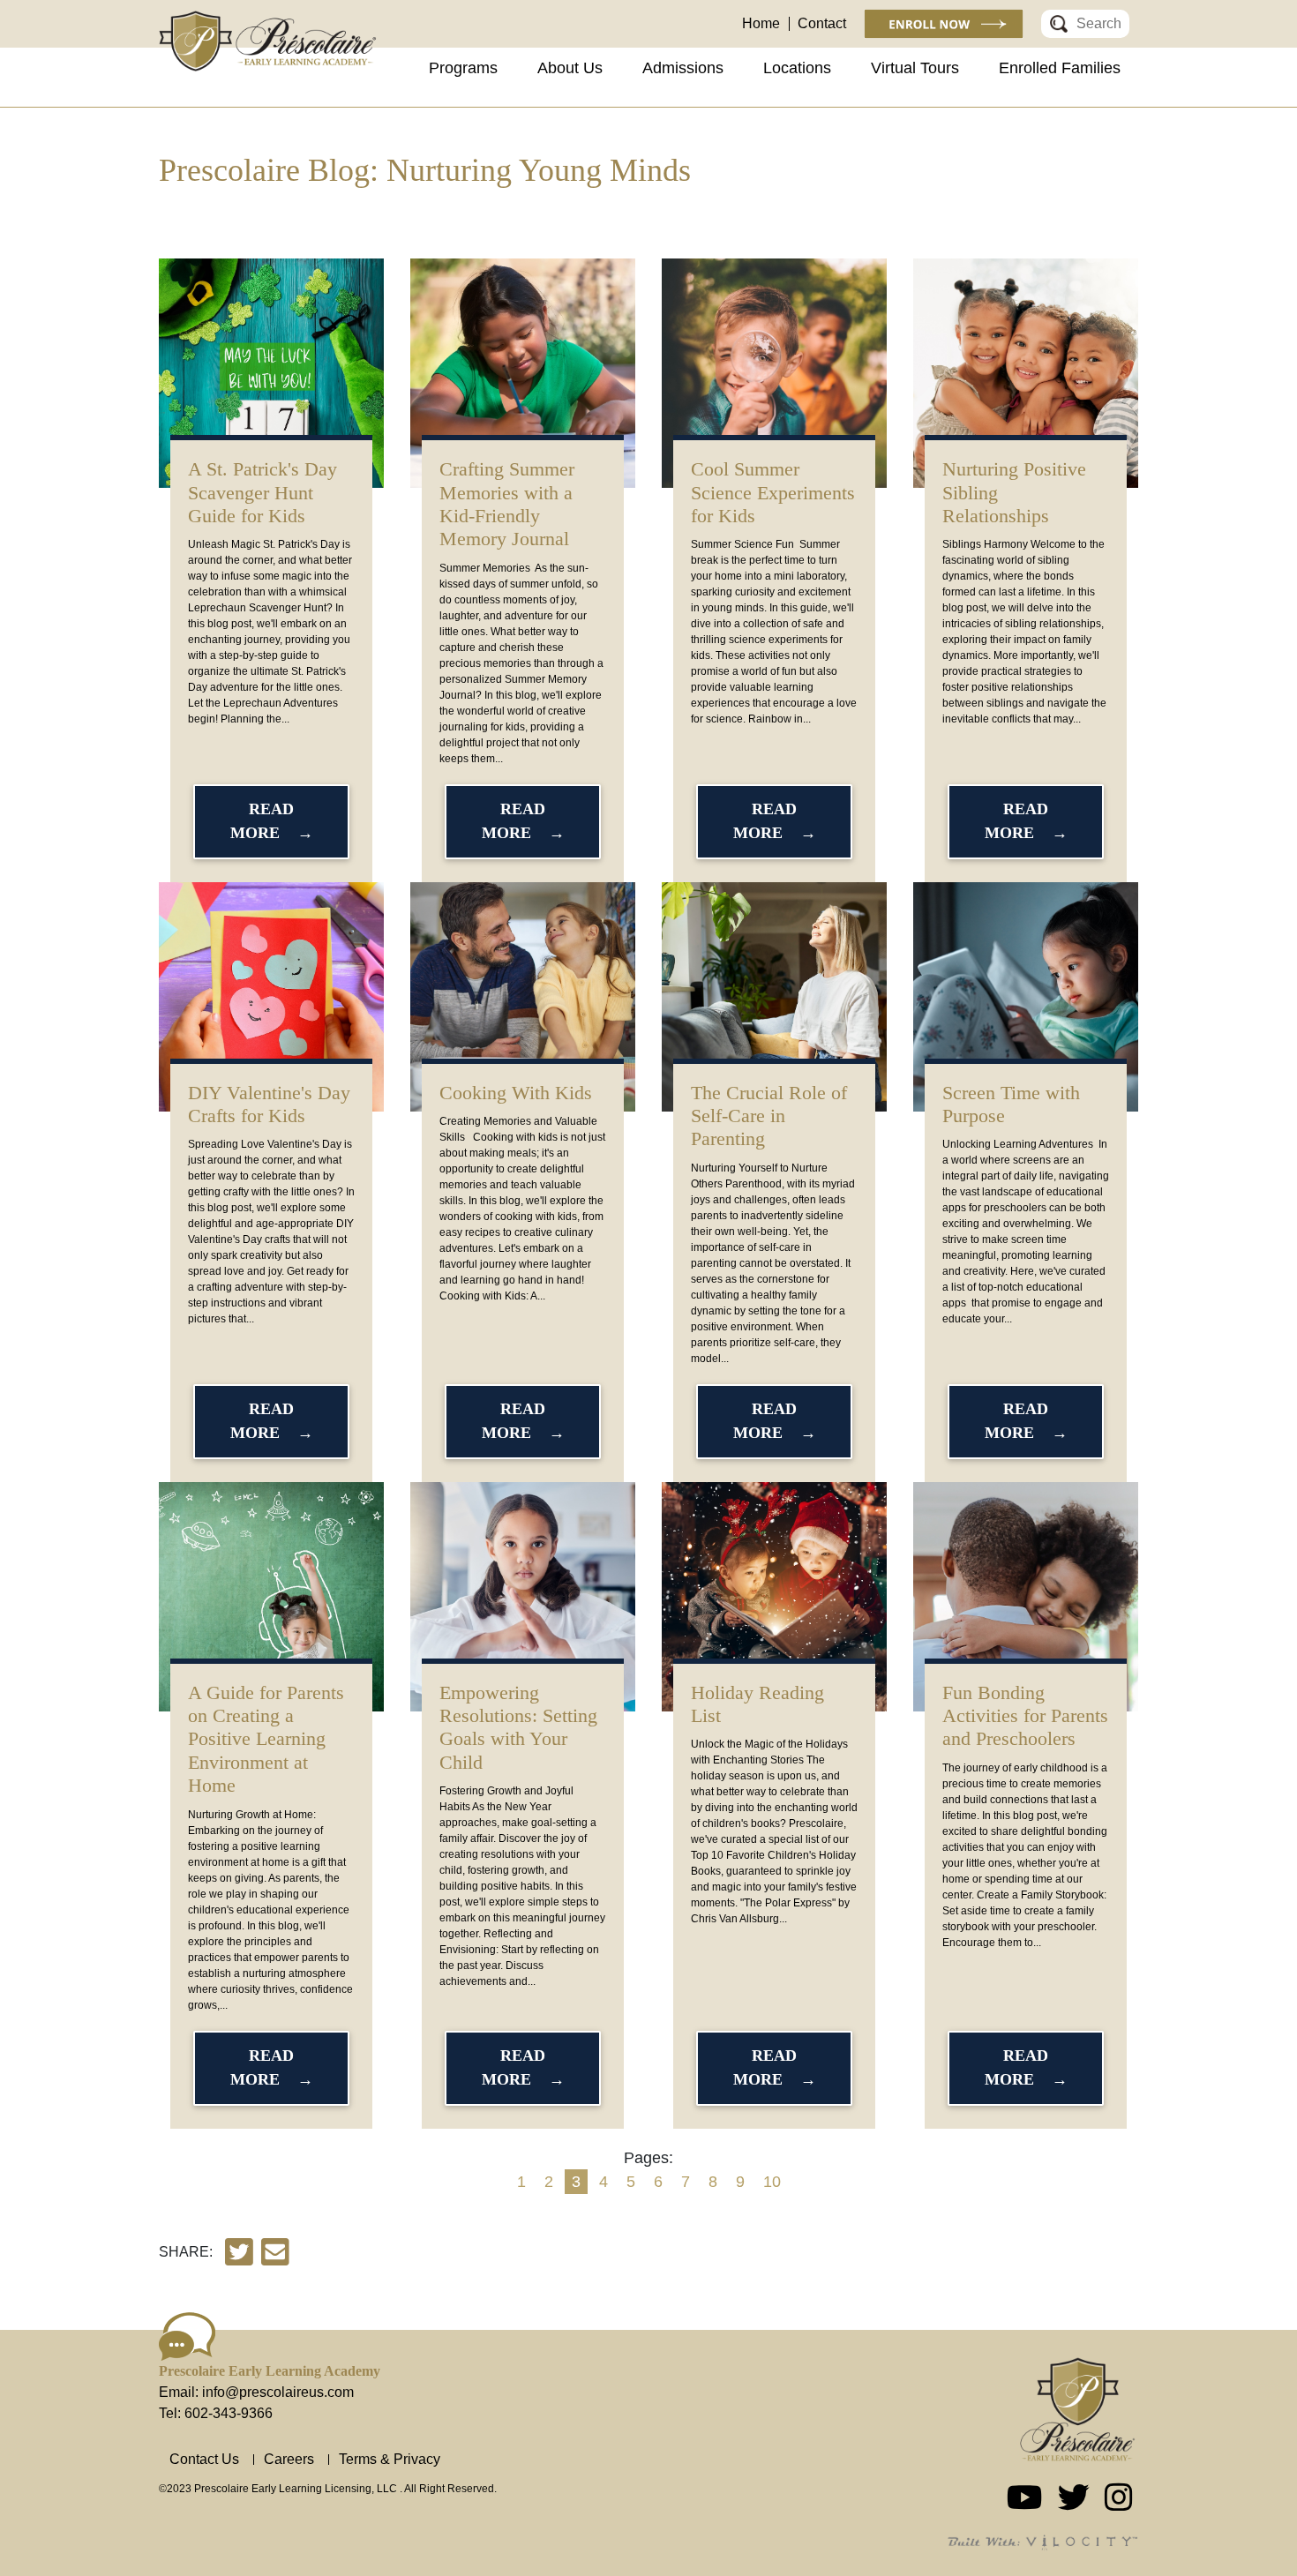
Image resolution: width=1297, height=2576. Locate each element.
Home (761, 23)
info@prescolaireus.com (278, 2392)
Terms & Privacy (390, 2459)
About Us (570, 68)
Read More (262, 821)
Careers (289, 2459)
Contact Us (204, 2459)
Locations (797, 68)
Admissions (683, 68)
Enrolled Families (1060, 68)
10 (772, 2182)
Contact (822, 23)
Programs (463, 68)
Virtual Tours (915, 68)
